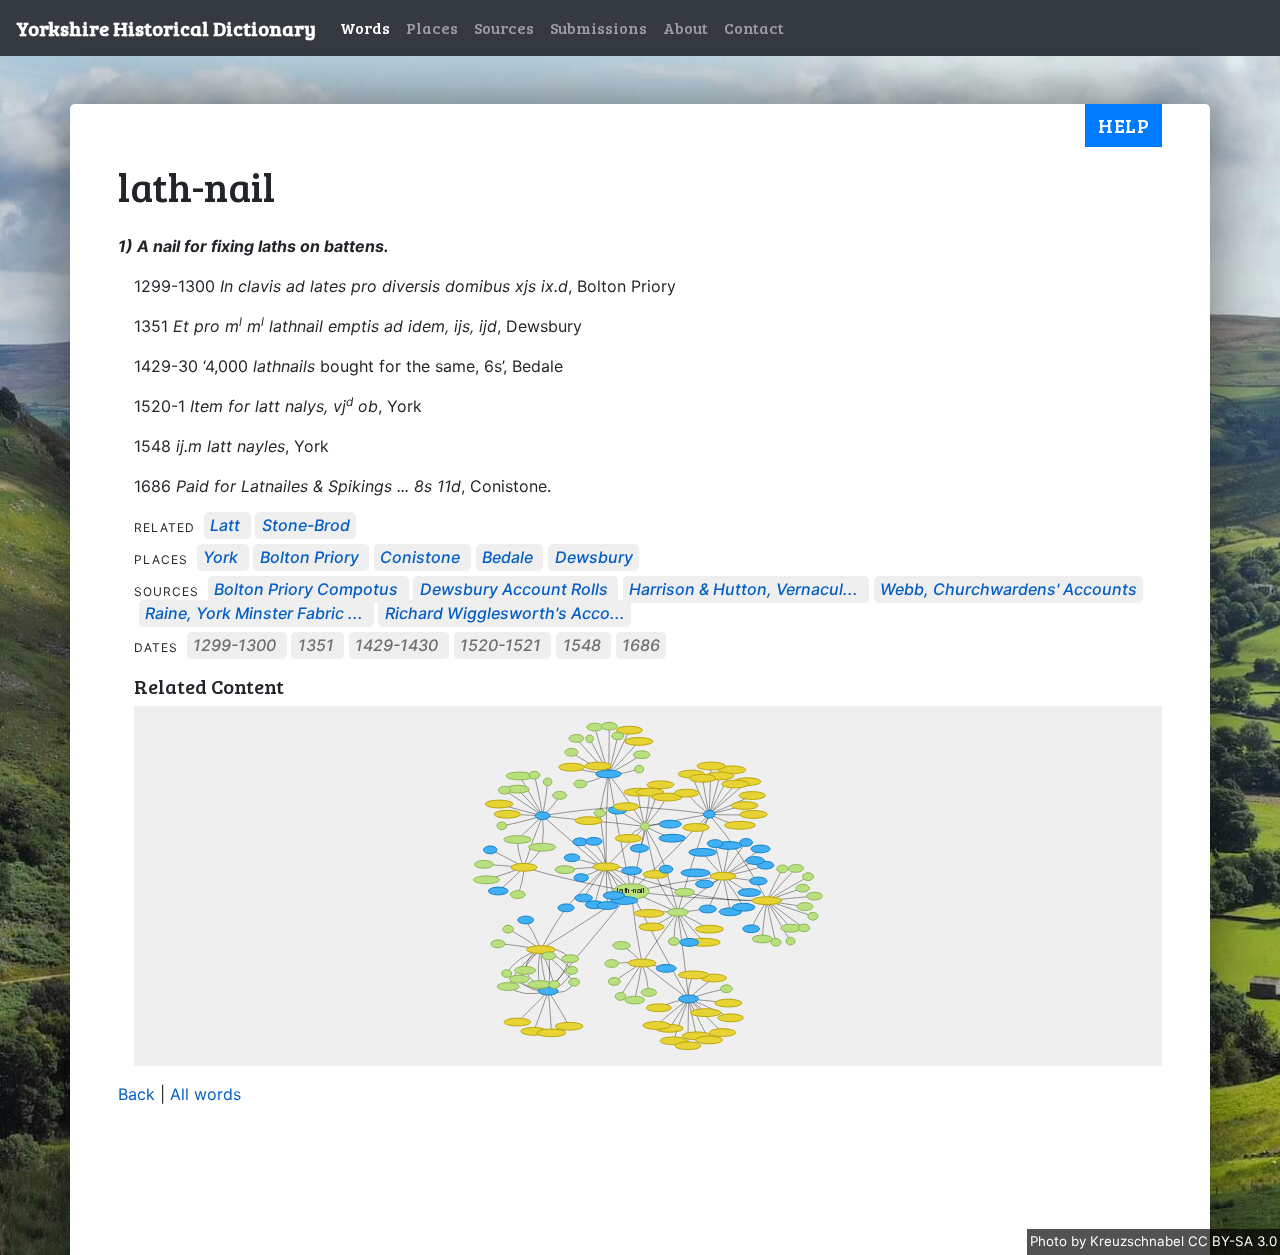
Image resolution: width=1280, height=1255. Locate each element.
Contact (754, 27)
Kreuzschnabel (1139, 1241)
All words (205, 1094)
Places (432, 27)
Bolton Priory (309, 558)
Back (136, 1094)
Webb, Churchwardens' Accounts (1008, 590)
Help (1123, 125)
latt (225, 526)
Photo (1050, 1241)
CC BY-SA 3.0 (1232, 1241)
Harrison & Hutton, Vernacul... (743, 590)
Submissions (598, 27)
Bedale (507, 558)
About (685, 27)
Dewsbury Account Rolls (516, 590)
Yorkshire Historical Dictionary (166, 28)
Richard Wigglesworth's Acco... (505, 614)
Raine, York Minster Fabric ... (254, 614)
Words (365, 27)
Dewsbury (594, 558)
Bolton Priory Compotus (306, 590)
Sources (504, 27)
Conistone (420, 558)
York (220, 558)
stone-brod (306, 526)
